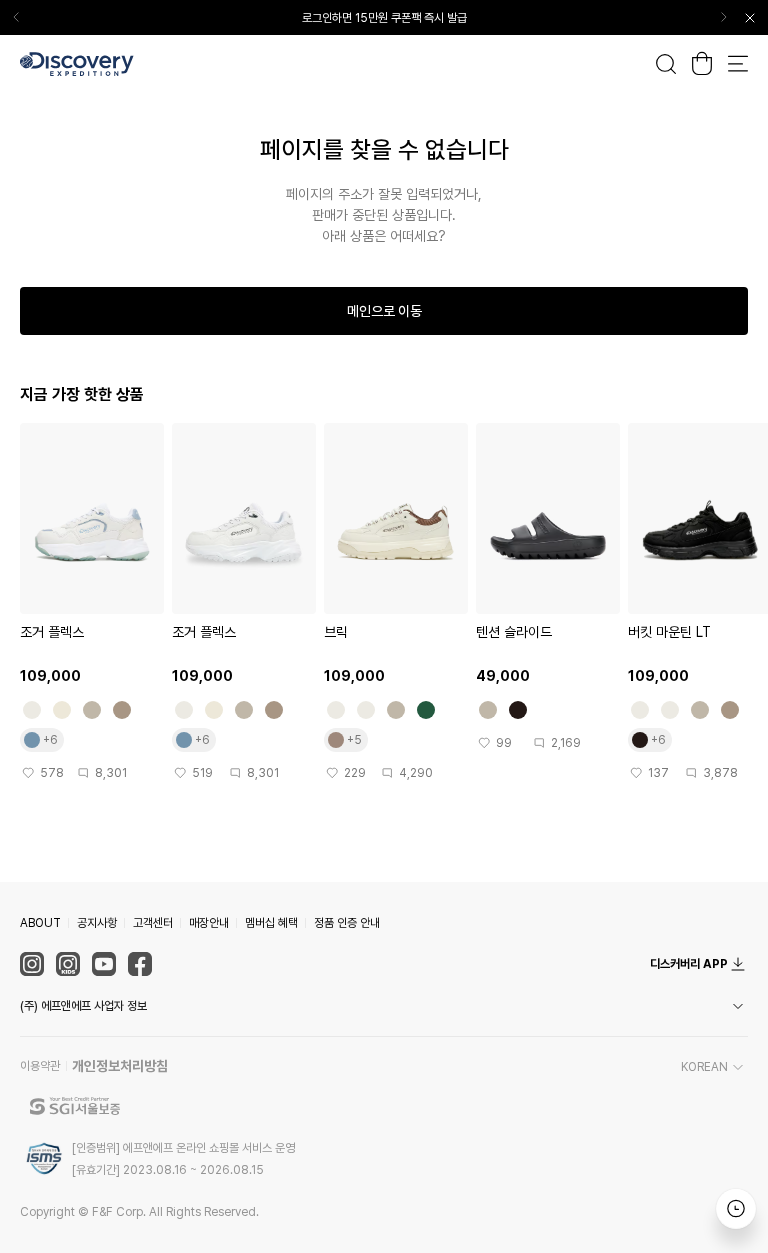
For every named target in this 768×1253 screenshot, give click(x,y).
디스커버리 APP (689, 964)
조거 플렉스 (52, 632)
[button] (384, 1006)
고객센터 (153, 923)
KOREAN (704, 1067)
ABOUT (40, 923)
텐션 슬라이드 (514, 632)
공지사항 (97, 923)
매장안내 (209, 923)
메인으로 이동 (384, 311)
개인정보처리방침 (120, 1066)
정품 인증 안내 (347, 923)
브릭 (336, 632)
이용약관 (40, 1066)
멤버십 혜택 (271, 923)
